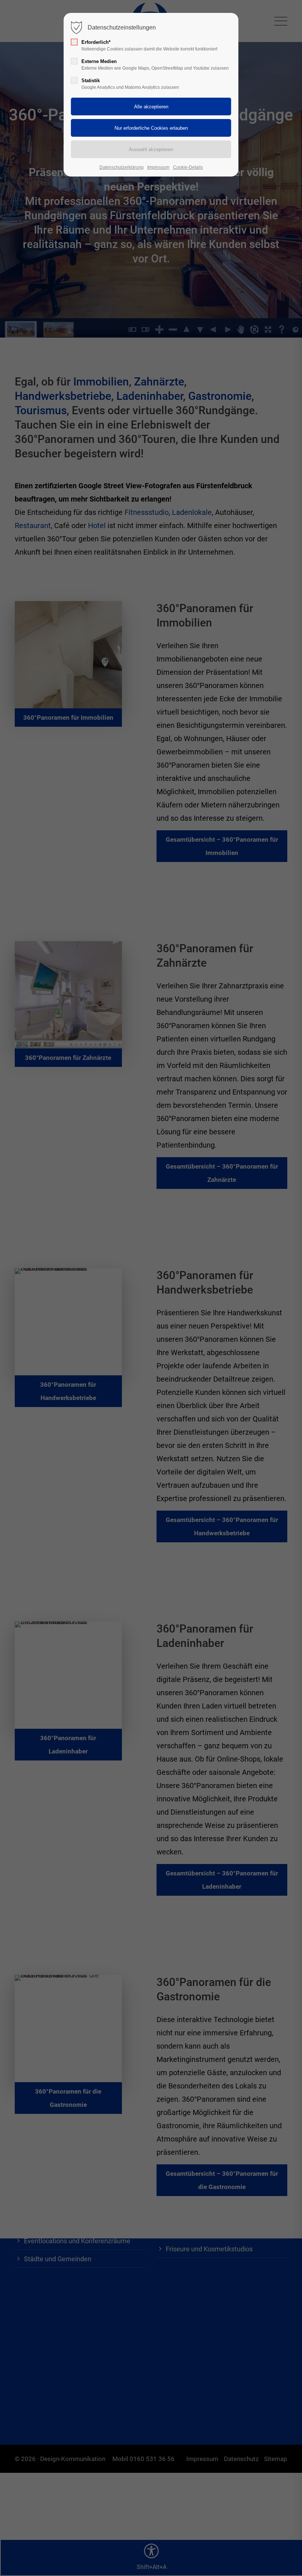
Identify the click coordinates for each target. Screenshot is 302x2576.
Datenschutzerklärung (122, 167)
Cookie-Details (188, 167)
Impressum (158, 167)
